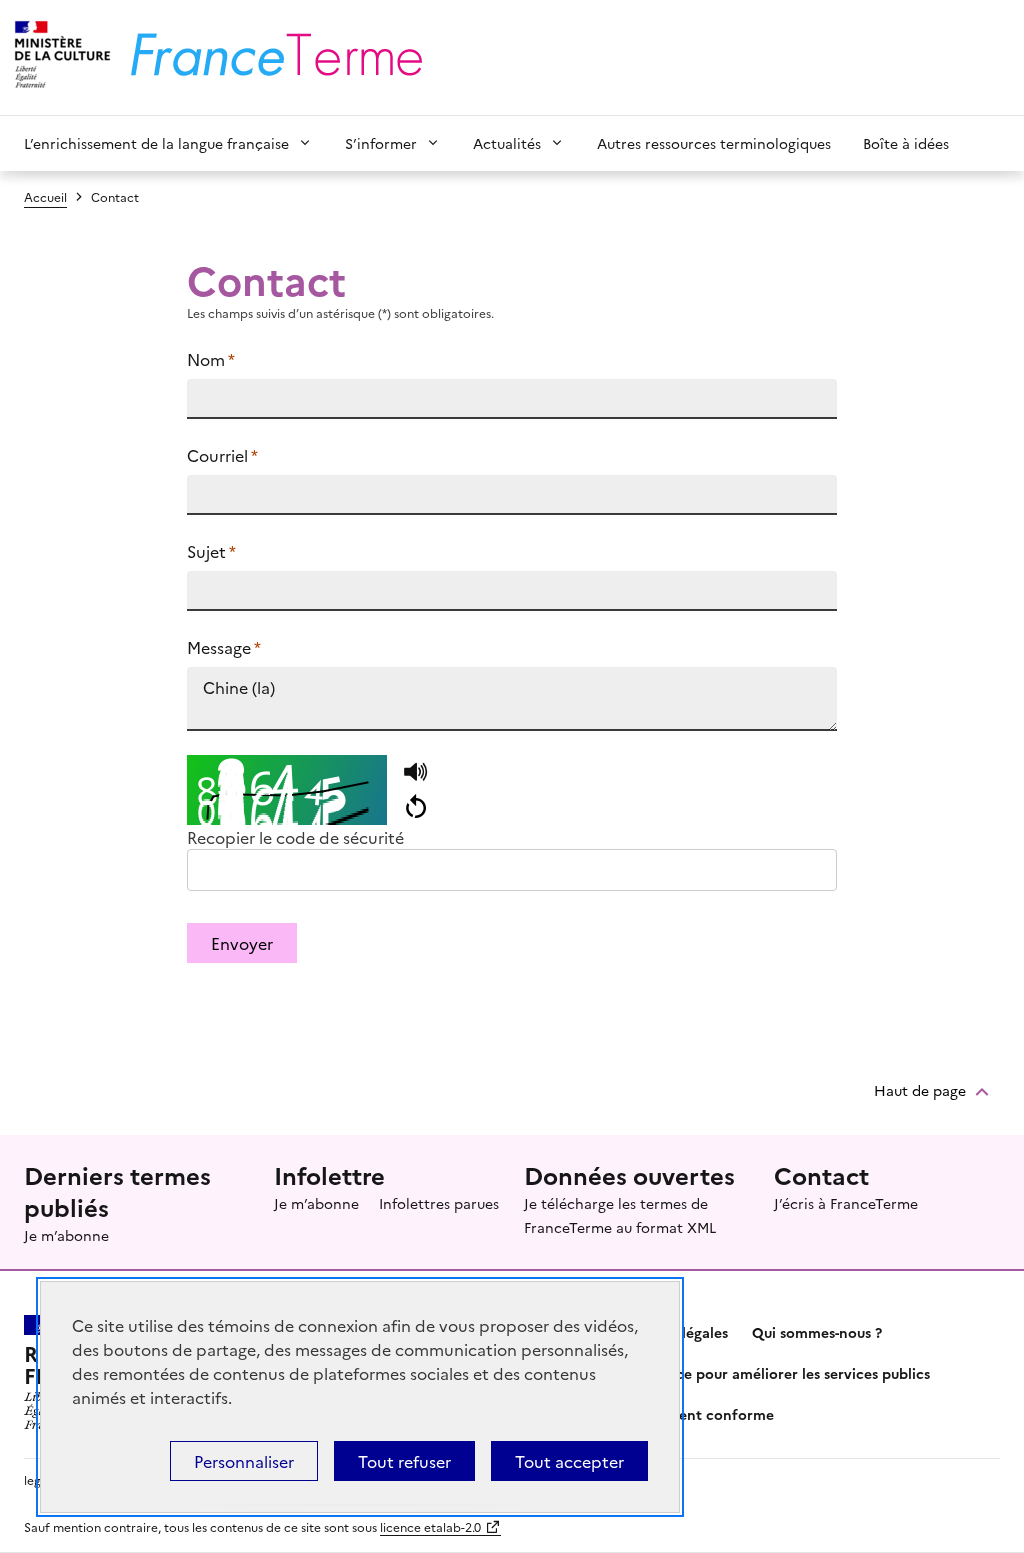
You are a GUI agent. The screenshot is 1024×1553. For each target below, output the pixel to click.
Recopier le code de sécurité (295, 837)
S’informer (381, 143)
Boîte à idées (906, 143)
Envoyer (242, 943)
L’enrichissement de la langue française (156, 143)
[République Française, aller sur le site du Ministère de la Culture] (59, 57)
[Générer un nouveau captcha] (415, 807)
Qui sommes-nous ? (817, 1332)
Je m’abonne (66, 1235)
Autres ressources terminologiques (714, 143)
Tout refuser (404, 1461)
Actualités (507, 143)
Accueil (45, 196)
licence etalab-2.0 (430, 1526)
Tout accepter (569, 1461)
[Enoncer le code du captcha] (415, 773)
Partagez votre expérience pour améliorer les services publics (721, 1373)
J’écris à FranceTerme (846, 1203)
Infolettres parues (439, 1203)
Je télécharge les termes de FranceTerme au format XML (620, 1215)
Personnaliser (244, 1461)
